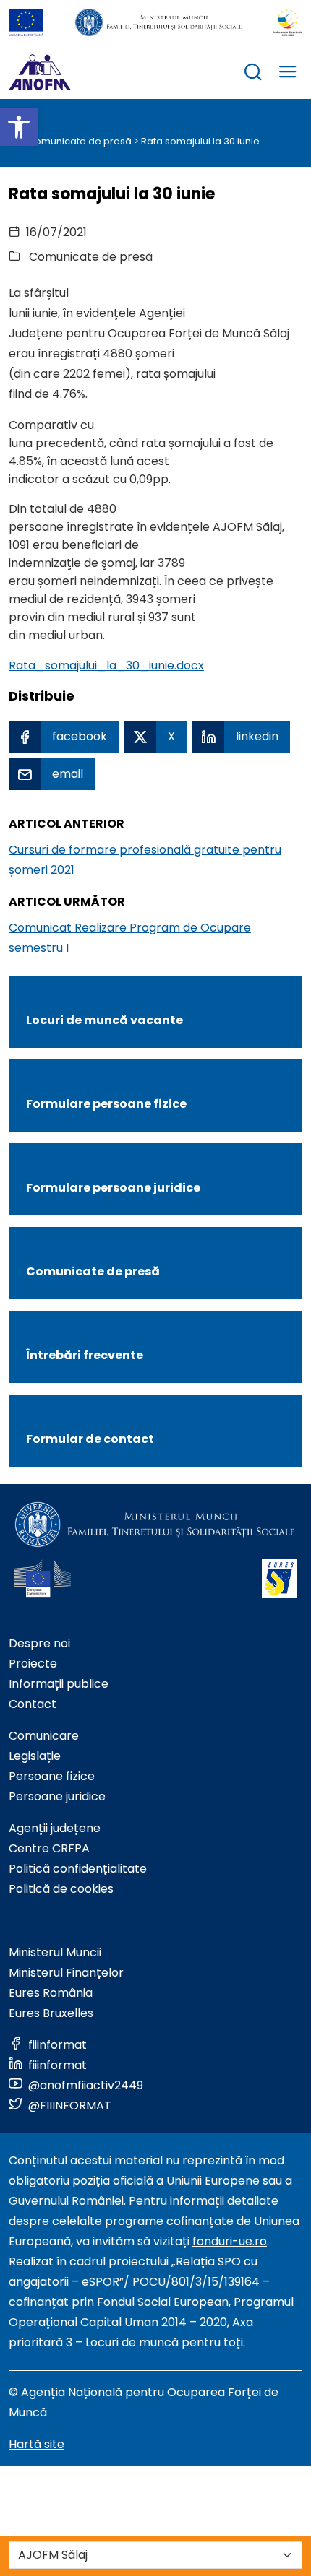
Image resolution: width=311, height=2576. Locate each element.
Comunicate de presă (80, 141)
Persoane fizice (52, 1776)
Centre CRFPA (49, 1848)
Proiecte (33, 1664)
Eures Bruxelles (51, 2013)
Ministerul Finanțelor (66, 1973)
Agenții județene (55, 1828)
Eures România (51, 1993)
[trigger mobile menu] (288, 74)
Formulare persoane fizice (106, 1104)
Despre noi (39, 1643)
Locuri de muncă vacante (105, 1020)
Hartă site (37, 2444)
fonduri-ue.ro (230, 2241)
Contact (33, 1704)
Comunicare (44, 1736)
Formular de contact (90, 1439)
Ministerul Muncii (55, 1952)
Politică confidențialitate (78, 1869)
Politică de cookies (61, 1889)
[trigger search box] (253, 74)
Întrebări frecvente (85, 1355)
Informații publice (59, 1684)
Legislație (35, 1756)
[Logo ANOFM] (40, 72)
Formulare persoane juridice (113, 1188)
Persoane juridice (57, 1796)
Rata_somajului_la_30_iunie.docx (106, 665)
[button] (19, 127)
